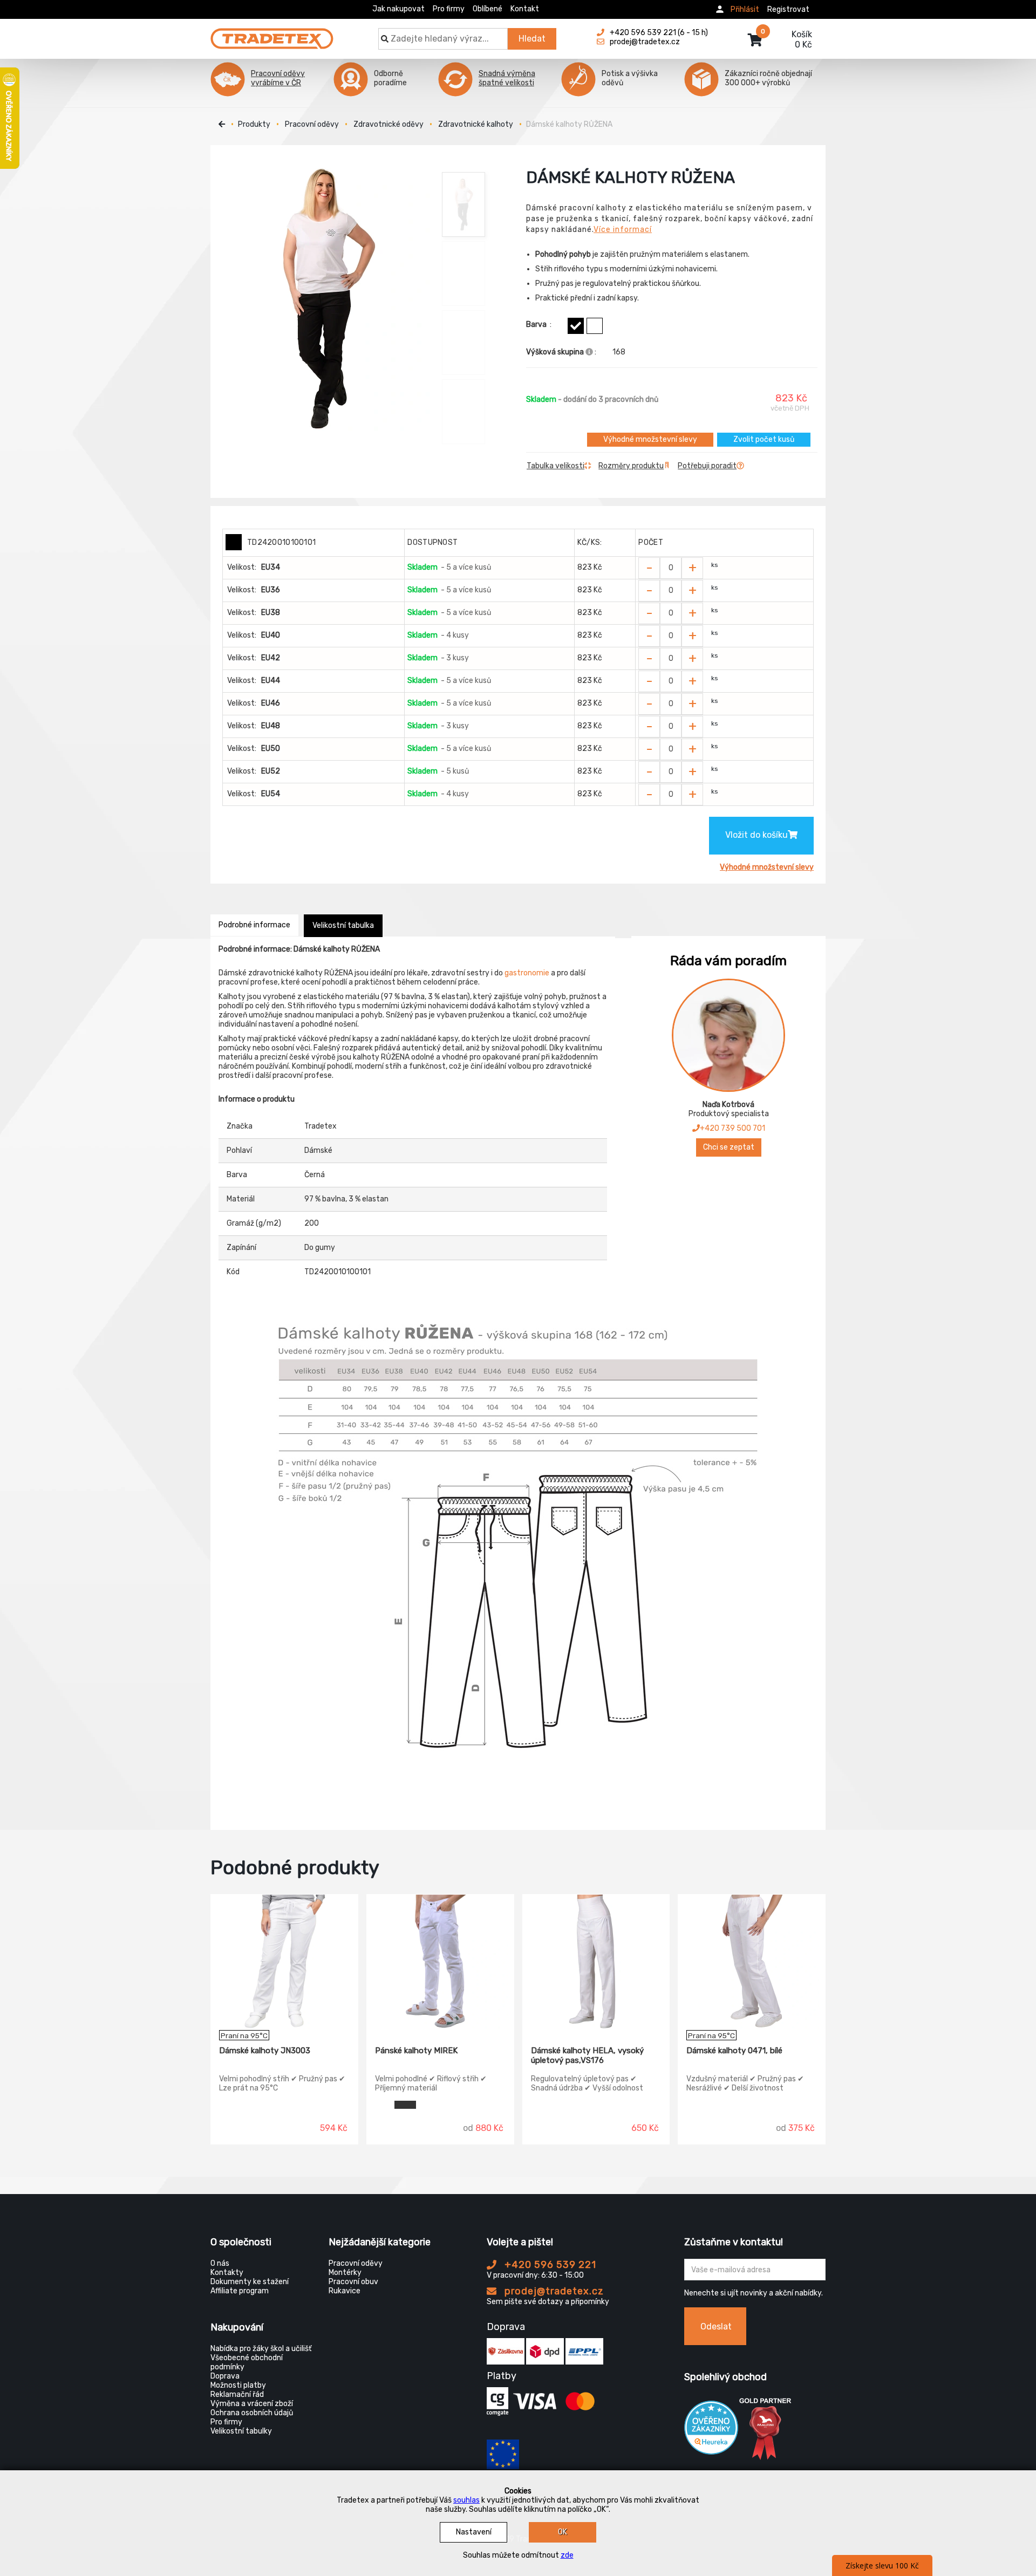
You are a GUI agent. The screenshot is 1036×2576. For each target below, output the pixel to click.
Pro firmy (449, 9)
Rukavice (345, 2291)
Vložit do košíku (756, 835)
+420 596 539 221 (549, 2265)
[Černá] (576, 326)
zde (567, 2555)
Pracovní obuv (353, 2282)
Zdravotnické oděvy (388, 124)
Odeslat (716, 2326)
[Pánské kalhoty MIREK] (440, 1962)
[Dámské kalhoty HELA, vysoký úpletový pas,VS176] (596, 1962)
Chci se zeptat (729, 1147)
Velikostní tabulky (241, 2431)
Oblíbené (488, 9)
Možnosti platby (238, 2385)
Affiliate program (240, 2291)
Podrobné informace (254, 925)
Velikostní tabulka (343, 925)
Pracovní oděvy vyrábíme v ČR (278, 78)
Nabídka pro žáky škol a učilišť (261, 2349)
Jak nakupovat (398, 9)
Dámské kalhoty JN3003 (265, 2051)
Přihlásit (745, 9)
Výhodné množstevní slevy (650, 439)
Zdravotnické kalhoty (476, 124)
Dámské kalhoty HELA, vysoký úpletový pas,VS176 (587, 2055)
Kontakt (525, 9)
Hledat (532, 39)
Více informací (623, 230)
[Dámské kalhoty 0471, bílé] (752, 1962)
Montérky (345, 2273)
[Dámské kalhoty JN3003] (284, 1962)
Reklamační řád (237, 2394)
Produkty (254, 124)
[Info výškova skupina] (589, 352)
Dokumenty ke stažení (250, 2282)
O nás (220, 2263)
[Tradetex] (272, 33)
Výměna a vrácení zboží (252, 2404)
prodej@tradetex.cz (553, 2291)
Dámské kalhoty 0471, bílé (734, 2051)
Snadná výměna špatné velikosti (507, 78)
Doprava (225, 2376)
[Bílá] (595, 326)
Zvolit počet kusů (764, 439)
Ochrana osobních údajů (252, 2413)
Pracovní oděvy (312, 124)
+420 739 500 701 (732, 1128)
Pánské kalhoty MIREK (416, 2051)
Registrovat (788, 9)
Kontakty (227, 2273)
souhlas (466, 2500)
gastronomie (527, 973)
